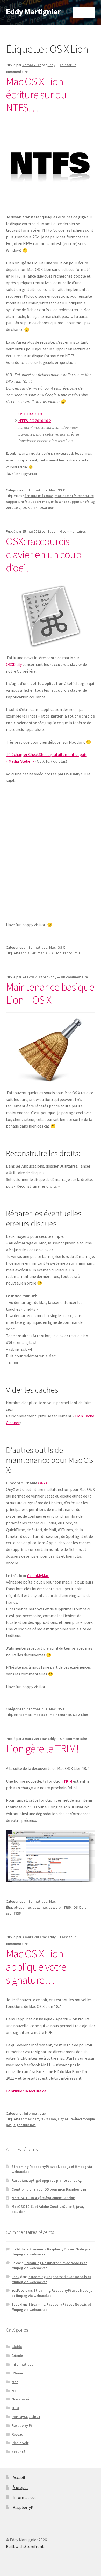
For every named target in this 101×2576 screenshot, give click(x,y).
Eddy (52, 65)
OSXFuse (46, 508)
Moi (15, 2391)
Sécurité (18, 2452)
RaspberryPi (24, 2507)
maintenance (60, 1715)
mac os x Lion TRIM (56, 1907)
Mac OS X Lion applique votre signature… (36, 1967)
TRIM (17, 1913)
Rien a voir (20, 2443)
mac (41, 953)
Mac (52, 490)
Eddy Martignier (33, 12)
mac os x (41, 1715)
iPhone (17, 2373)
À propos (21, 2487)
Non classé (20, 2399)
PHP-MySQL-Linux (26, 2417)
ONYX (43, 1483)
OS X (61, 490)
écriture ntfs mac (39, 496)
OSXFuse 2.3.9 (30, 414)
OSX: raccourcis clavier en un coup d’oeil (44, 554)
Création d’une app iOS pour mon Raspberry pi (49, 2189)
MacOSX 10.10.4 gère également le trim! (43, 2198)
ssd (9, 1913)
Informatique (37, 490)
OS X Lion (30, 508)
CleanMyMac (38, 1575)
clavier (30, 953)
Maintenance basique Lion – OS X (50, 993)
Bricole (17, 2356)
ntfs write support (66, 502)
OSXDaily (14, 664)
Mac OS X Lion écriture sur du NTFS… (36, 94)
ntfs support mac (35, 502)
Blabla (17, 2347)
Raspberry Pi (22, 2425)
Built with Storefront (25, 2546)
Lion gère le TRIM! (42, 1748)
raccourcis (72, 953)
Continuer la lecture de (26, 2091)
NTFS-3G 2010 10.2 (35, 421)
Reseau (17, 2434)
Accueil (19, 2477)
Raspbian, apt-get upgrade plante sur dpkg (47, 2180)
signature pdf (25, 2125)
